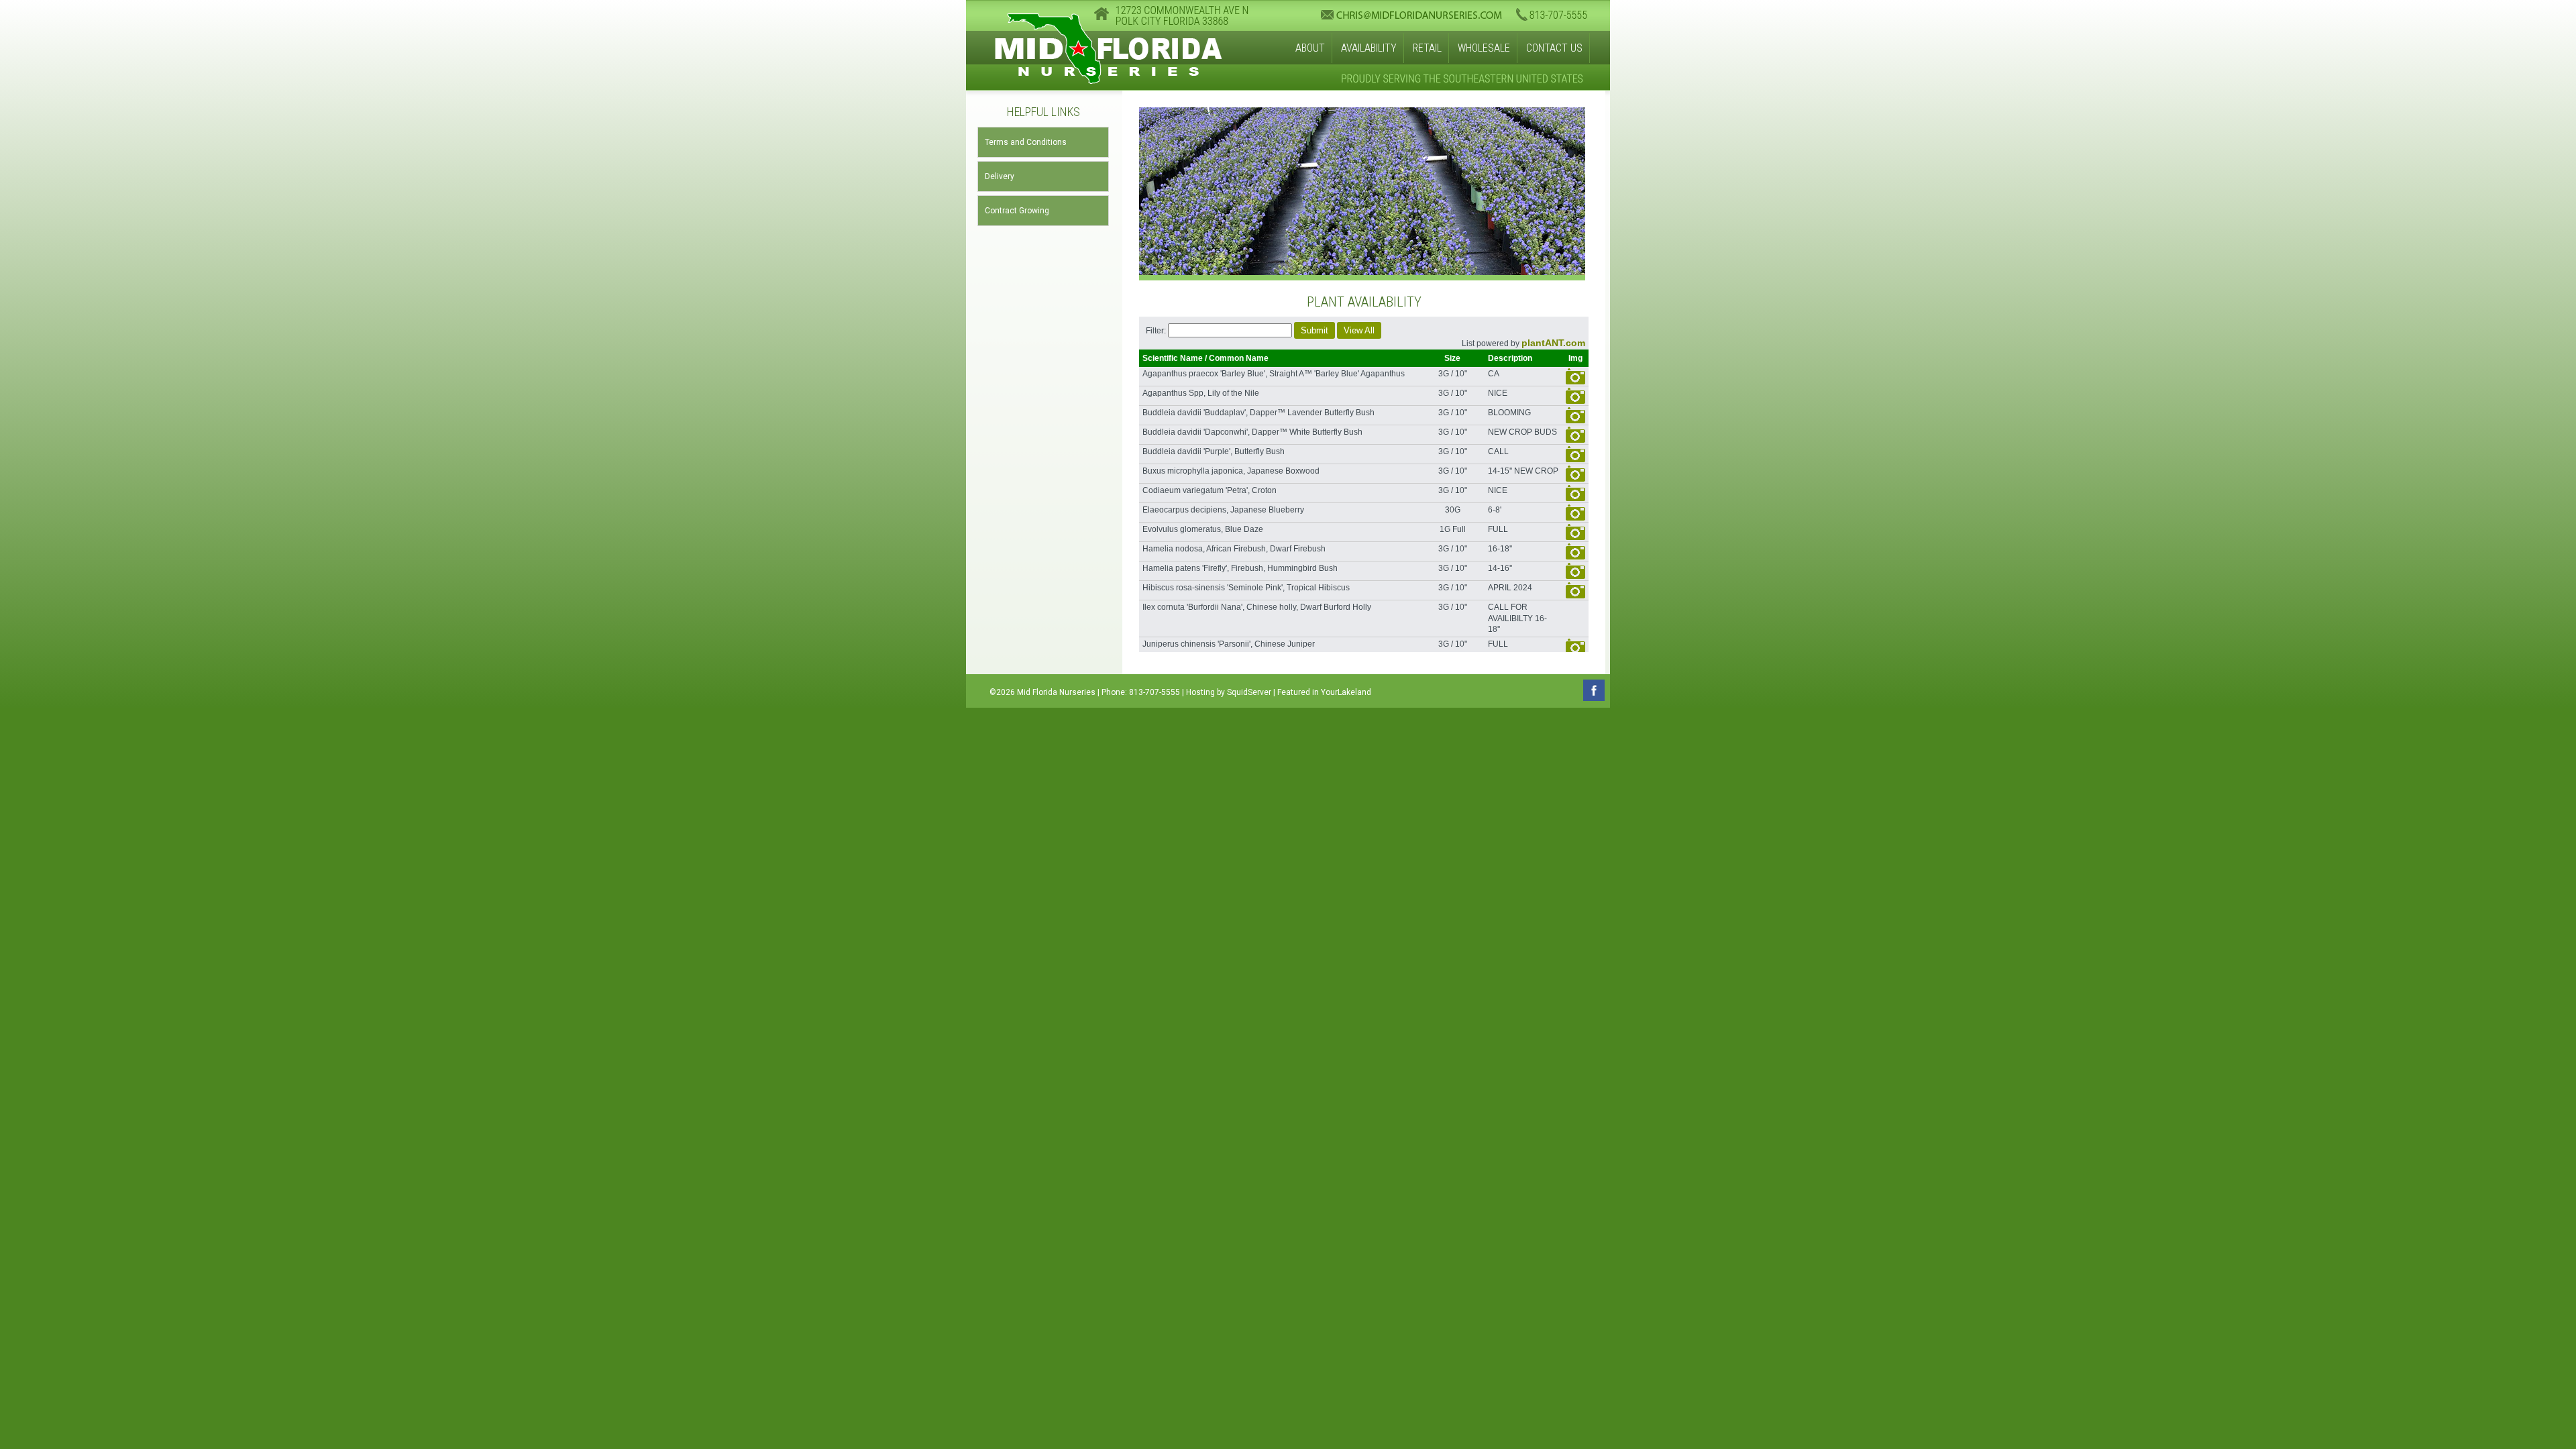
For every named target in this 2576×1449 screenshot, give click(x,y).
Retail (1427, 48)
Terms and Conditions (1026, 142)
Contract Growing (1017, 211)
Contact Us (1554, 48)
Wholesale (1484, 48)
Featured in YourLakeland (1324, 692)
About (1310, 48)
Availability (1369, 48)
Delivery (1000, 176)
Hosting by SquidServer (1229, 692)
